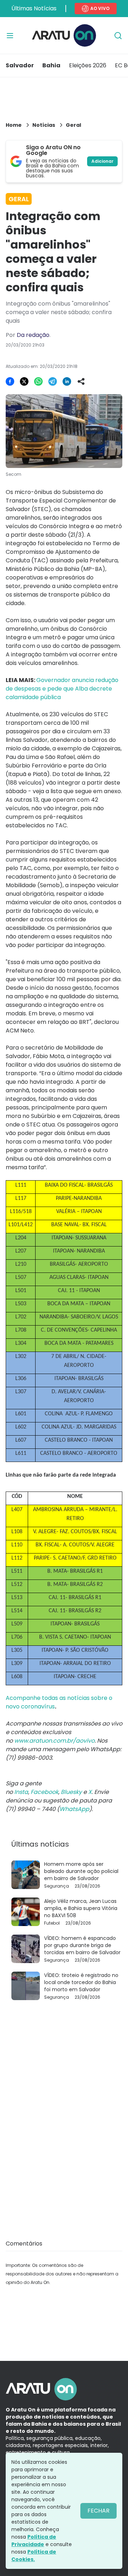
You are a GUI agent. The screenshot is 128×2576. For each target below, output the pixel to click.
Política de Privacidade (34, 2541)
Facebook (44, 1792)
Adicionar (102, 161)
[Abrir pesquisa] (118, 36)
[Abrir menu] (10, 36)
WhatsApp (74, 1809)
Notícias (44, 125)
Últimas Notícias (34, 8)
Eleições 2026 (88, 65)
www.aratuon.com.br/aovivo (54, 1741)
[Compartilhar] (81, 381)
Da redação (33, 335)
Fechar (98, 2511)
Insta (21, 1792)
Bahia (51, 65)
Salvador (20, 65)
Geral (73, 125)
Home (14, 125)
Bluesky (71, 1792)
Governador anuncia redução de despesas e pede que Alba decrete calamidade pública (62, 689)
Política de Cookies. (34, 2556)
